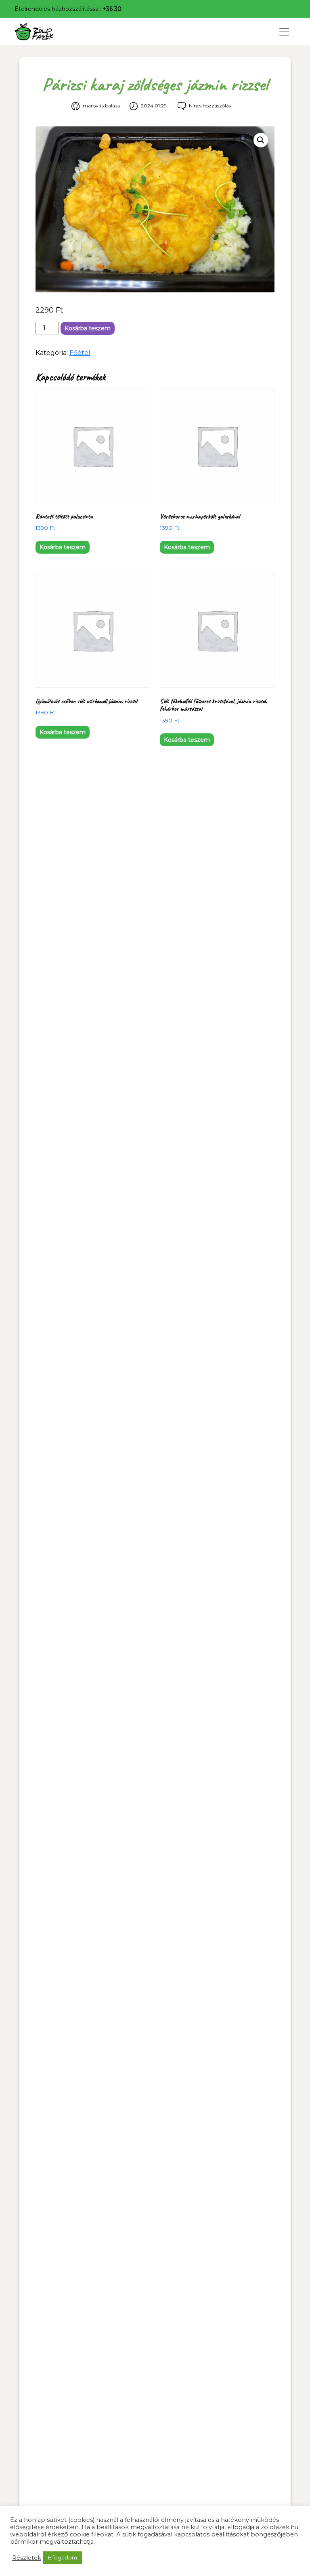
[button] (261, 140)
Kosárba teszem (88, 328)
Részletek (27, 2558)
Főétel (80, 353)
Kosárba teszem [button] (63, 547)
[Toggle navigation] (284, 32)
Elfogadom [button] (63, 2557)
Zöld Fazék (49, 32)
